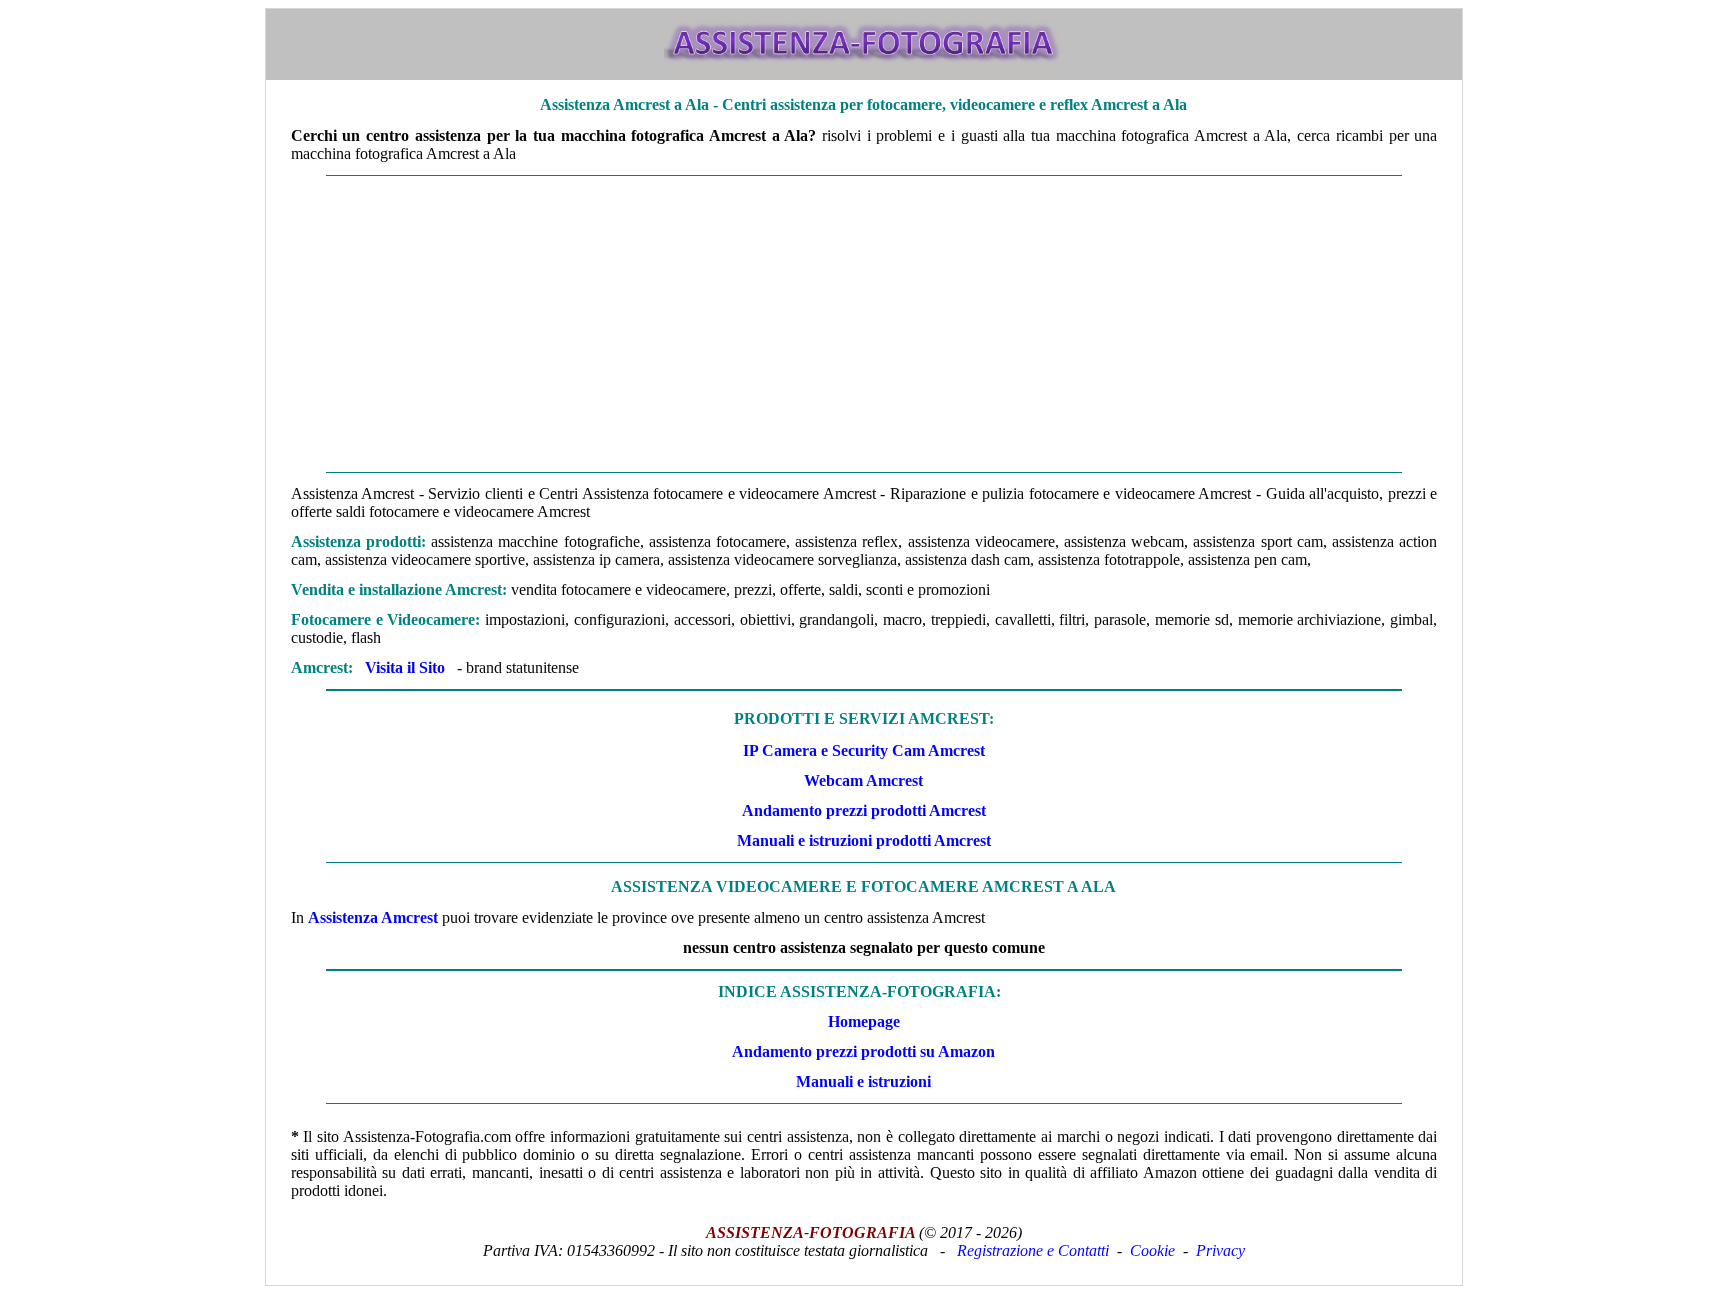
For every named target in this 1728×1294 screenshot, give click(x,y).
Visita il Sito (405, 667)
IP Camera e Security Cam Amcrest (864, 750)
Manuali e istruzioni (863, 1081)
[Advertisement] (864, 324)
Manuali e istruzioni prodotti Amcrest (864, 840)
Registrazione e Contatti (1033, 1250)
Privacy (1220, 1250)
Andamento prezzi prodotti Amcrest (864, 810)
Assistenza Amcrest (373, 917)
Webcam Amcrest (863, 780)
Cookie (1152, 1250)
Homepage (864, 1021)
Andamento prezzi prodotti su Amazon (863, 1051)
